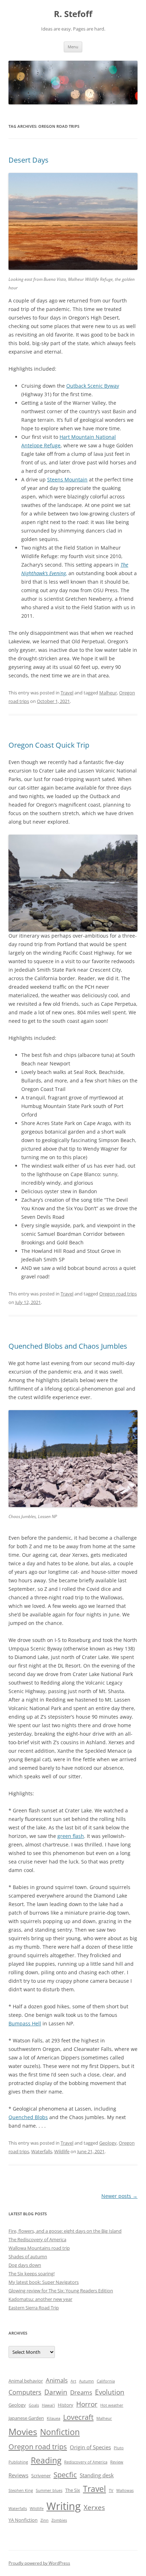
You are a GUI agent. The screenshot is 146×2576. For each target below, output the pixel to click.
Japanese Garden (26, 2418)
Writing (64, 2506)
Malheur (108, 693)
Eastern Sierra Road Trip (34, 2308)
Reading (46, 2460)
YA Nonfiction (23, 2520)
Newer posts (119, 2196)
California (106, 2381)
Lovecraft (78, 2417)
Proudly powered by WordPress (39, 2563)
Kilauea (54, 2418)
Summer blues (49, 2490)
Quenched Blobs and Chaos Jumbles (68, 1346)
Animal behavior (26, 2381)
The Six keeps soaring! (32, 2274)
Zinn (44, 2520)
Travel (67, 693)
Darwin (56, 2392)
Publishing (18, 2462)
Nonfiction (60, 2432)
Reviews (18, 2475)
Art (73, 2381)
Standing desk (97, 2475)
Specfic (65, 2474)
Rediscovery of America (86, 2462)
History (66, 2405)
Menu (73, 47)
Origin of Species (90, 2447)
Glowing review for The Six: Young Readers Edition (61, 2291)
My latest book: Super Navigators (44, 2282)
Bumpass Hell (25, 2023)
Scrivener (41, 2476)
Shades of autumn (28, 2256)
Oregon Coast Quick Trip (49, 745)
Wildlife (62, 2151)
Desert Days (29, 160)
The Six (73, 2490)
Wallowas (125, 2490)
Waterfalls (42, 2151)
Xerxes (94, 2507)
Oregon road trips (118, 1294)
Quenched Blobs (28, 2117)
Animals (57, 2380)
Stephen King (21, 2490)
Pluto (119, 2448)
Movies (23, 2432)
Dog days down (25, 2265)
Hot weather (112, 2405)
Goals (34, 2405)
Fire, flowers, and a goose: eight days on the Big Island (65, 2231)
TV (111, 2490)
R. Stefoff (73, 14)
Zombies (59, 2520)
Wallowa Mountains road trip (39, 2248)
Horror (87, 2404)
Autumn (86, 2381)
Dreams (81, 2392)
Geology (108, 2143)
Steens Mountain (67, 479)
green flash (71, 1836)
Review (117, 2462)
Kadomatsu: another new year (40, 2299)
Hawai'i (48, 2405)
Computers (25, 2392)
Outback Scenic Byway (93, 386)
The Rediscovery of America (37, 2239)
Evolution (110, 2392)
